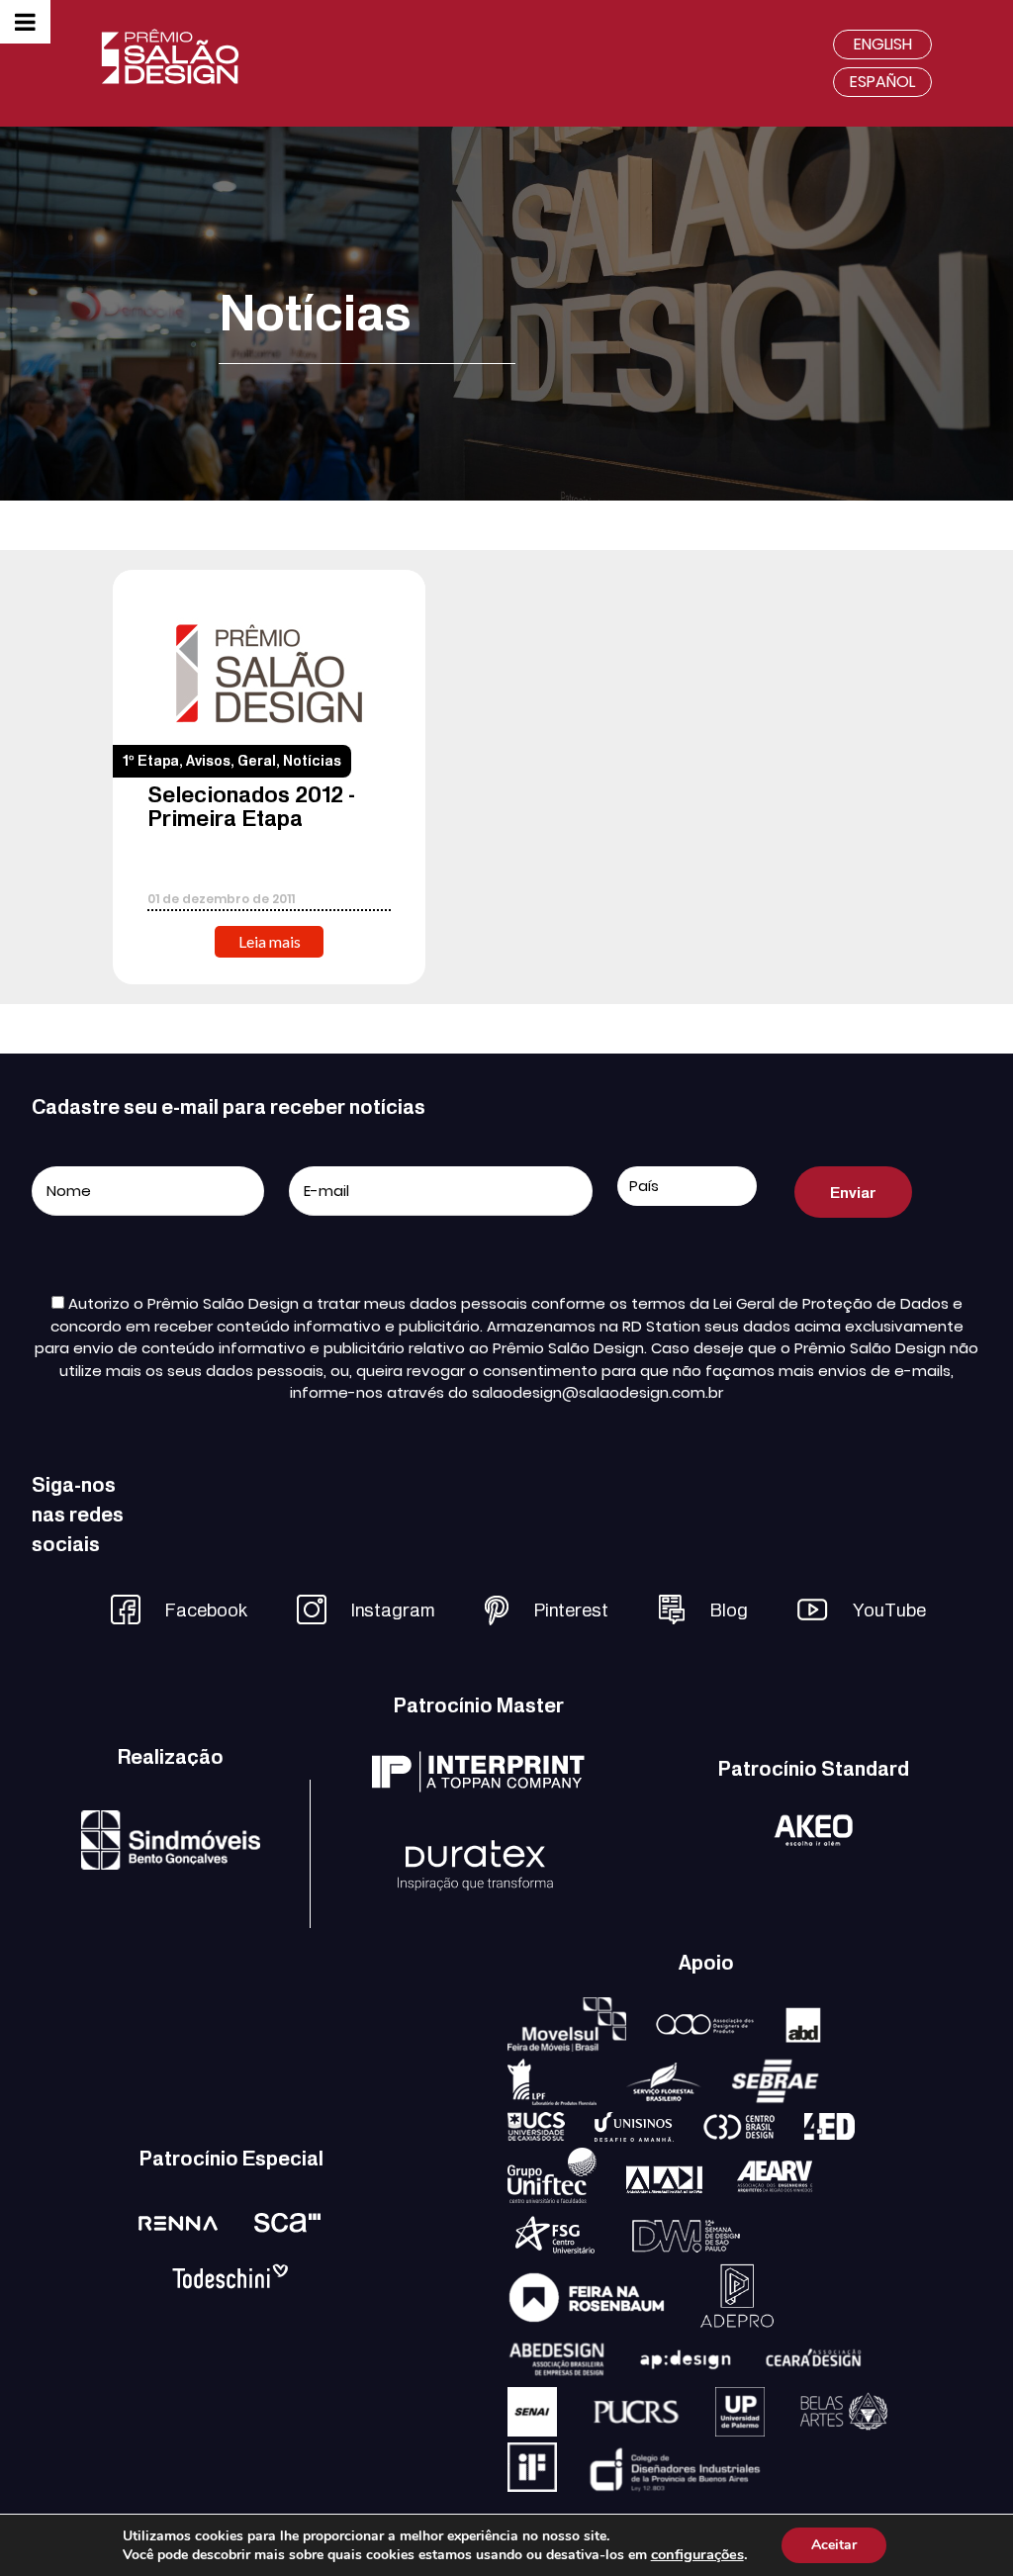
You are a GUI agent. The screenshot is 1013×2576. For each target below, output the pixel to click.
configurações (697, 2554)
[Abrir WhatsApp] (964, 2526)
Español (882, 82)
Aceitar (834, 2545)
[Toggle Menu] (25, 22)
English (883, 44)
